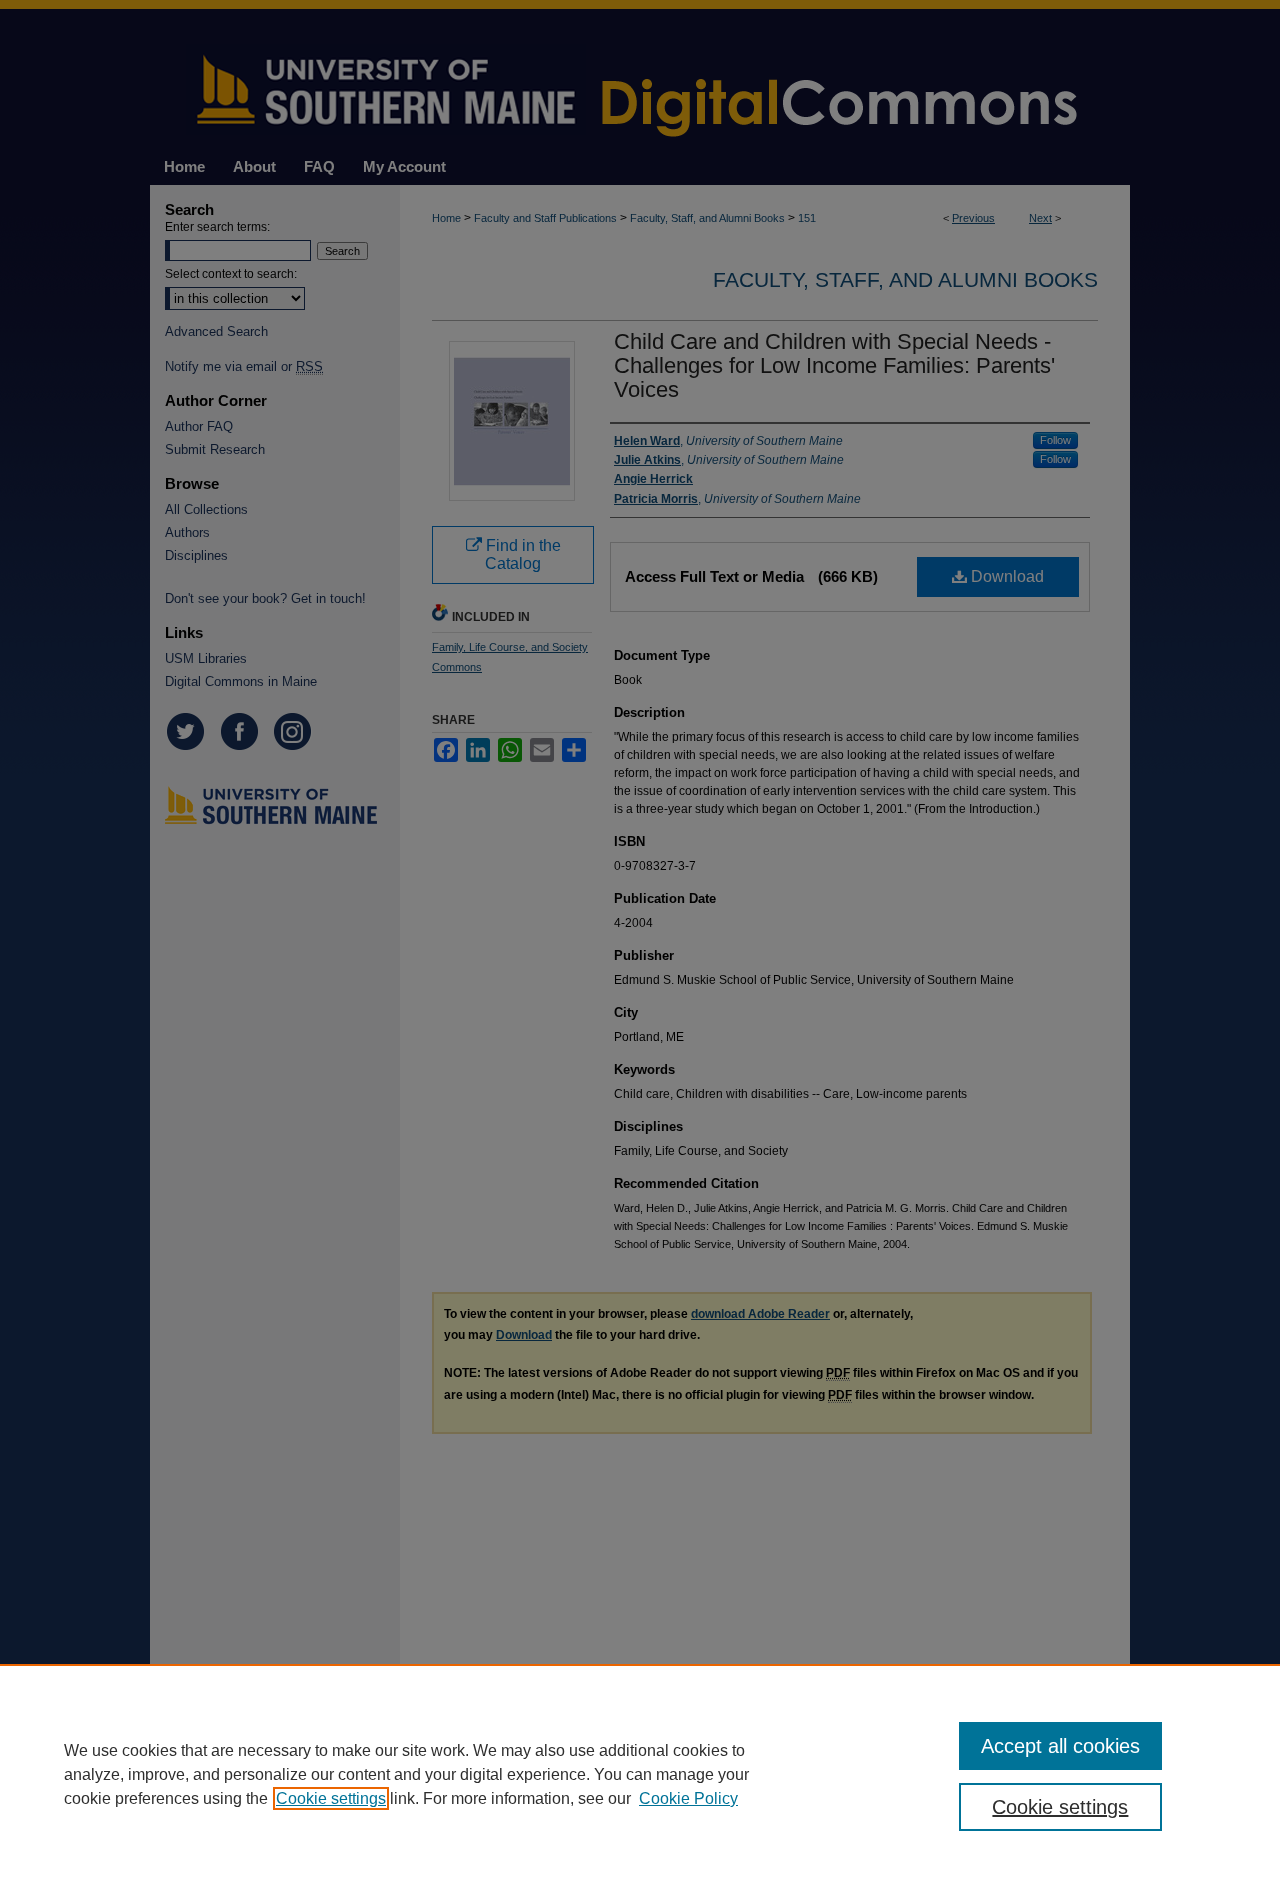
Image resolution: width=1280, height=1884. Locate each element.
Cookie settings (331, 1798)
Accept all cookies (1060, 1746)
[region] (640, 1774)
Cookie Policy (688, 1798)
